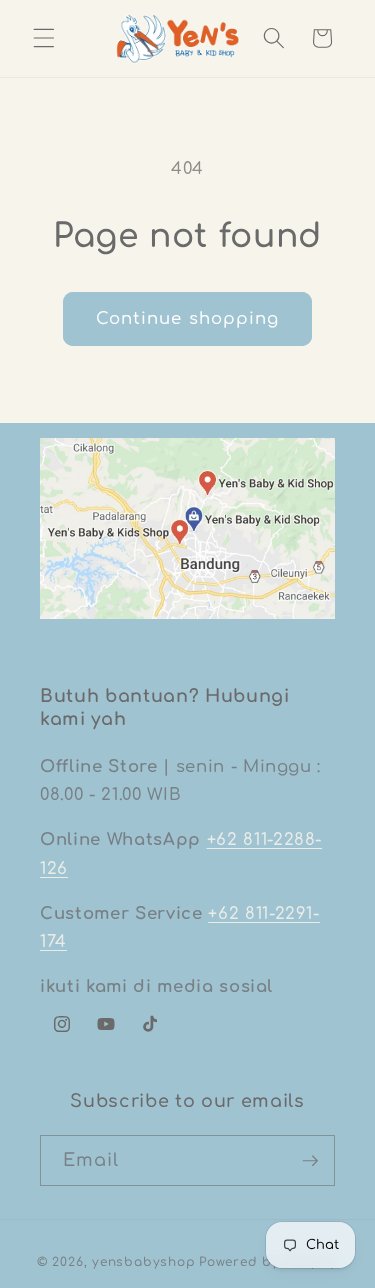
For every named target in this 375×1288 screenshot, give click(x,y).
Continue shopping (188, 318)
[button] (44, 38)
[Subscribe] (310, 1161)
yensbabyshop (143, 1262)
